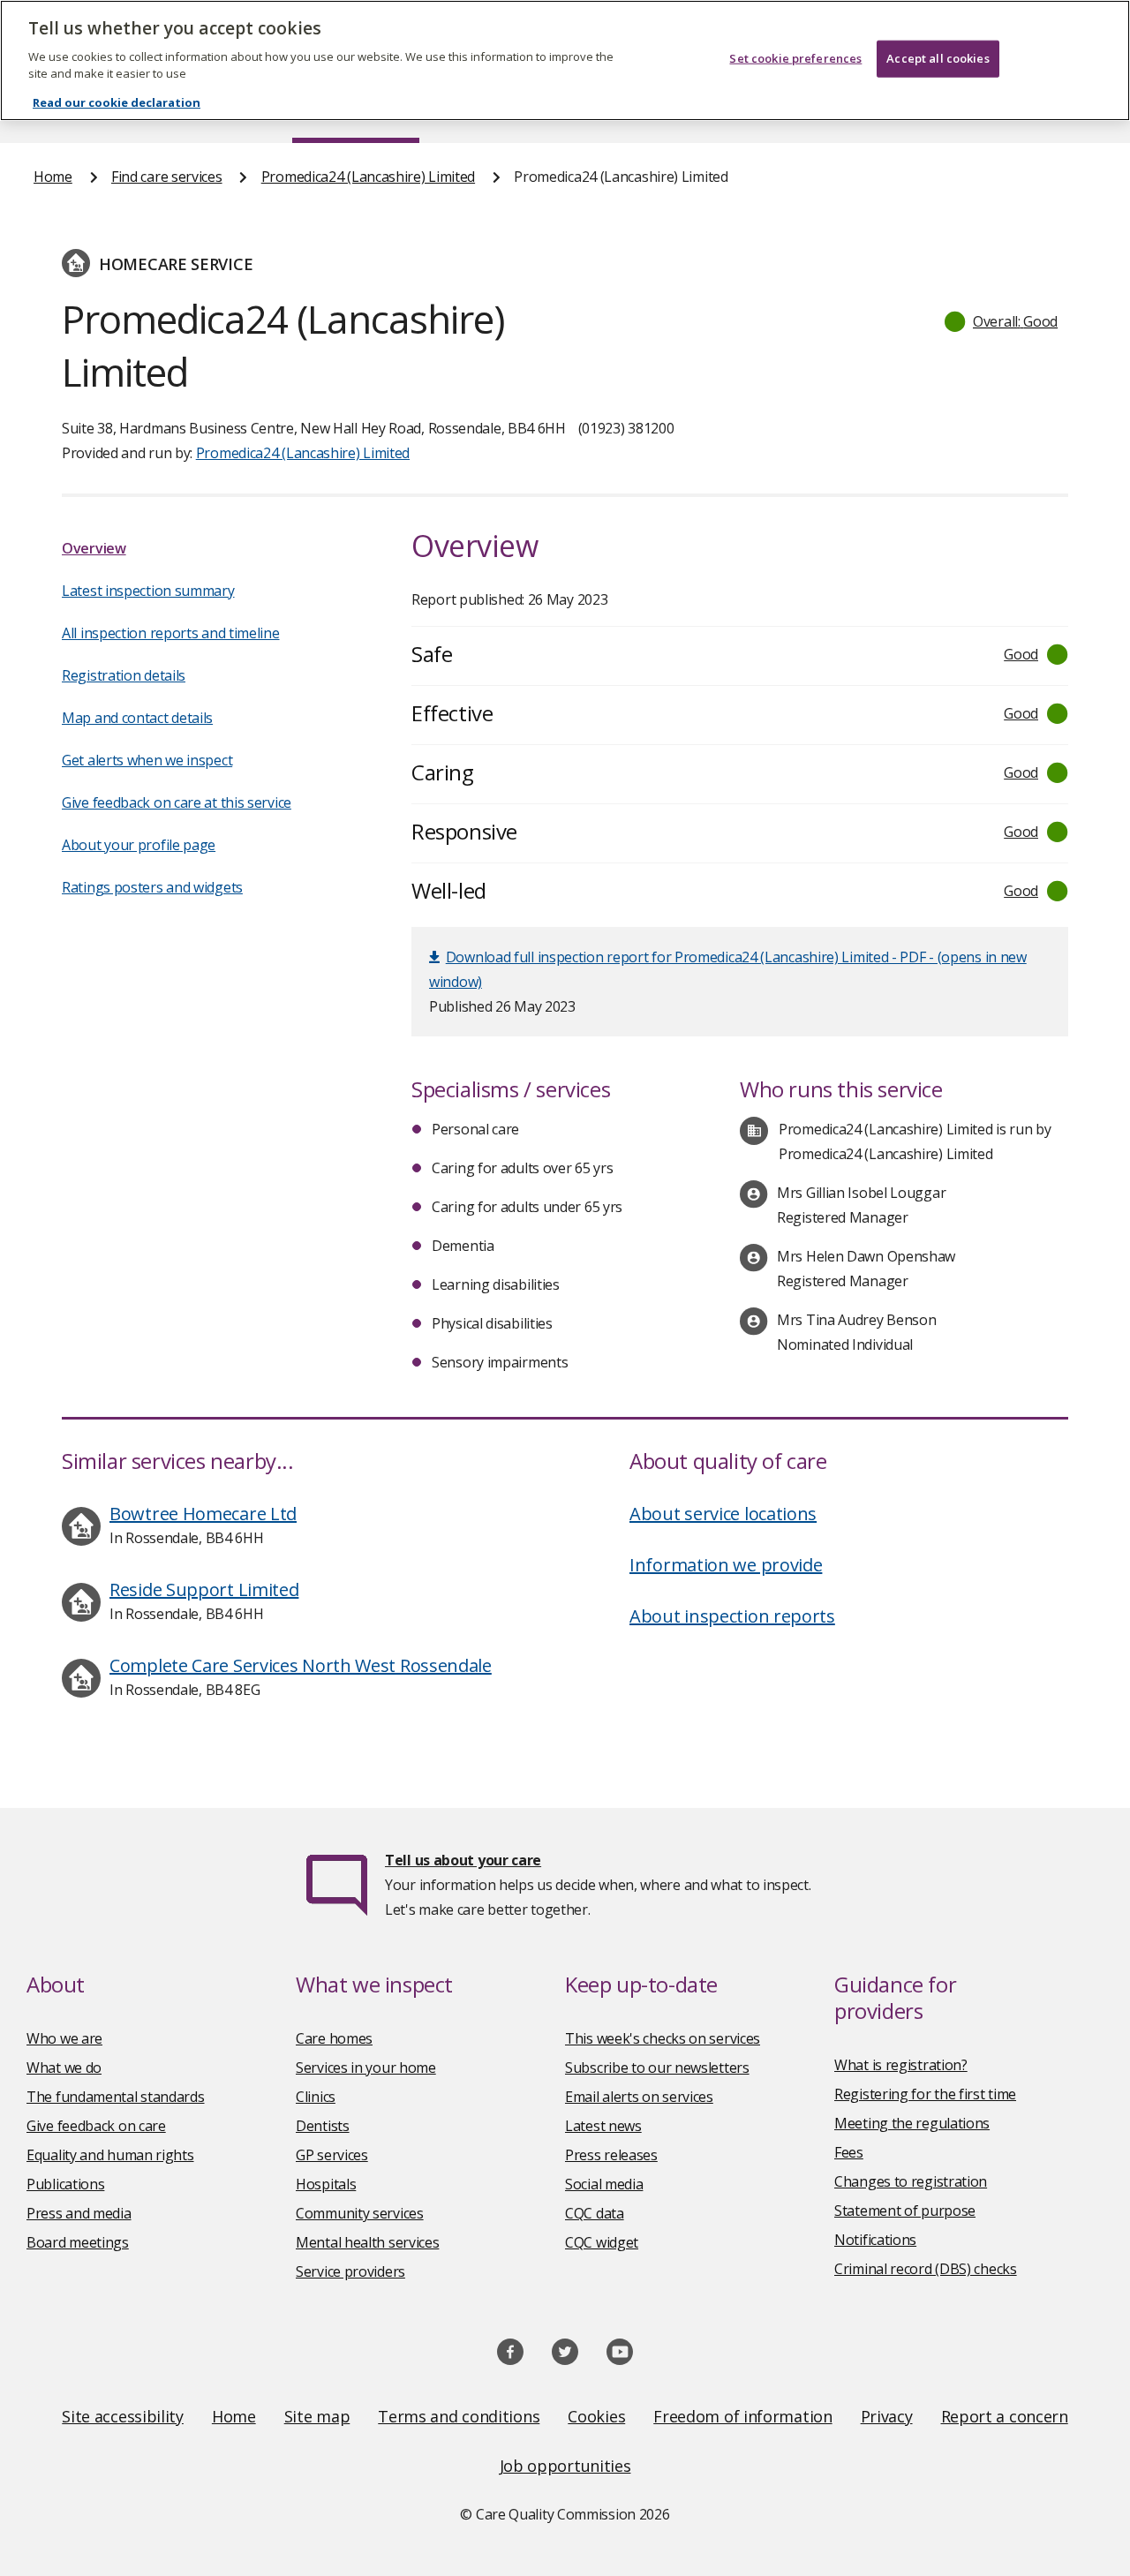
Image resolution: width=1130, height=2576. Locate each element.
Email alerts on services (639, 2097)
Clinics (316, 2097)
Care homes (334, 2038)
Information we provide (726, 1565)
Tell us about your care (463, 1860)
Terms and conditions (459, 2416)
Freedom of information (742, 2416)
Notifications (875, 2240)
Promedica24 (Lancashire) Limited (368, 177)
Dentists (323, 2126)
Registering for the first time (925, 2094)
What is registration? (901, 2065)
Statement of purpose (905, 2211)
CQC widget (602, 2242)
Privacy (887, 2416)
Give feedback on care (96, 2126)
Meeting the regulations (912, 2123)
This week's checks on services (663, 2038)
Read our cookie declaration (117, 102)
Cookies (596, 2416)
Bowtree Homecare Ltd (203, 1514)
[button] (1002, 321)
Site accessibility (123, 2416)
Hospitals (326, 2184)
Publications (65, 2184)
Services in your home (366, 2068)
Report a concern (1005, 2416)
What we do (64, 2068)
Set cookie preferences (795, 58)
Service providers (350, 2271)
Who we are (64, 2038)
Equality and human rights (110, 2155)
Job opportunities (565, 2466)
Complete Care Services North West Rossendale (301, 1665)
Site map (317, 2416)
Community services (360, 2213)
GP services (332, 2155)
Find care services (167, 177)
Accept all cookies (938, 58)
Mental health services (367, 2242)
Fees (849, 2152)
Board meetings (78, 2242)
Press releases (611, 2155)
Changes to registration (911, 2181)
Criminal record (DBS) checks (926, 2269)
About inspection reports (732, 1616)
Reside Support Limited (204, 1589)
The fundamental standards (116, 2097)
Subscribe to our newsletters (657, 2068)
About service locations (723, 1514)
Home (53, 177)
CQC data (595, 2213)
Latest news (603, 2126)
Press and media (79, 2213)
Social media (604, 2184)
